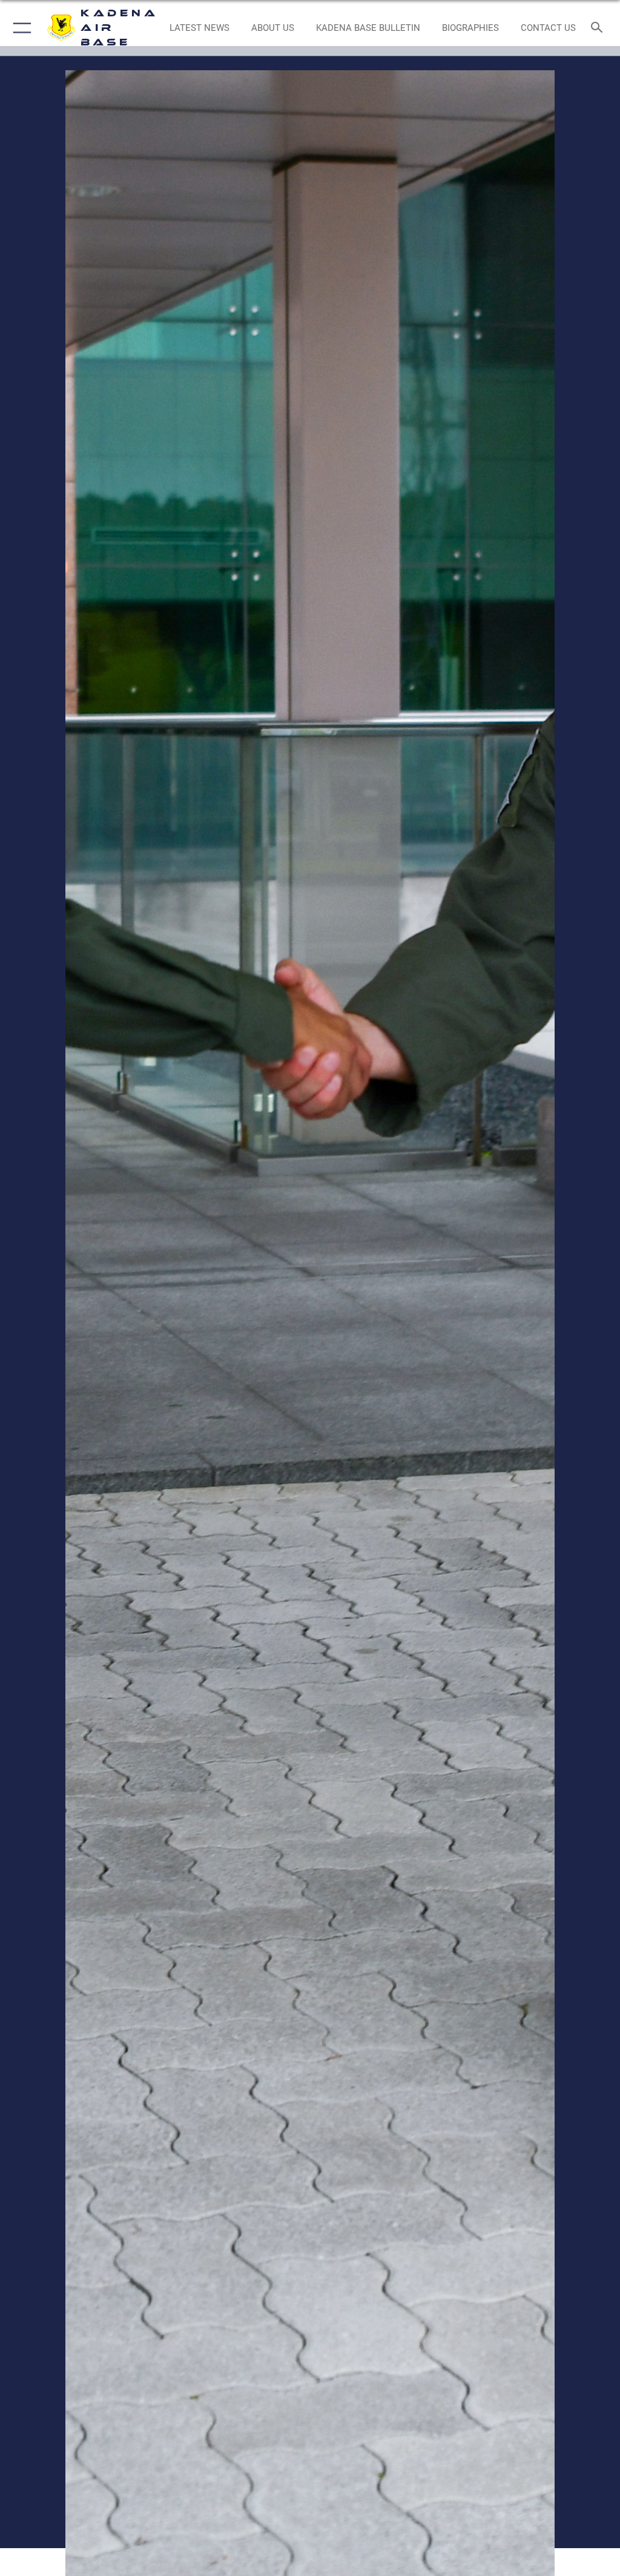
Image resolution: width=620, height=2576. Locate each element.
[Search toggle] (599, 28)
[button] (20, 28)
